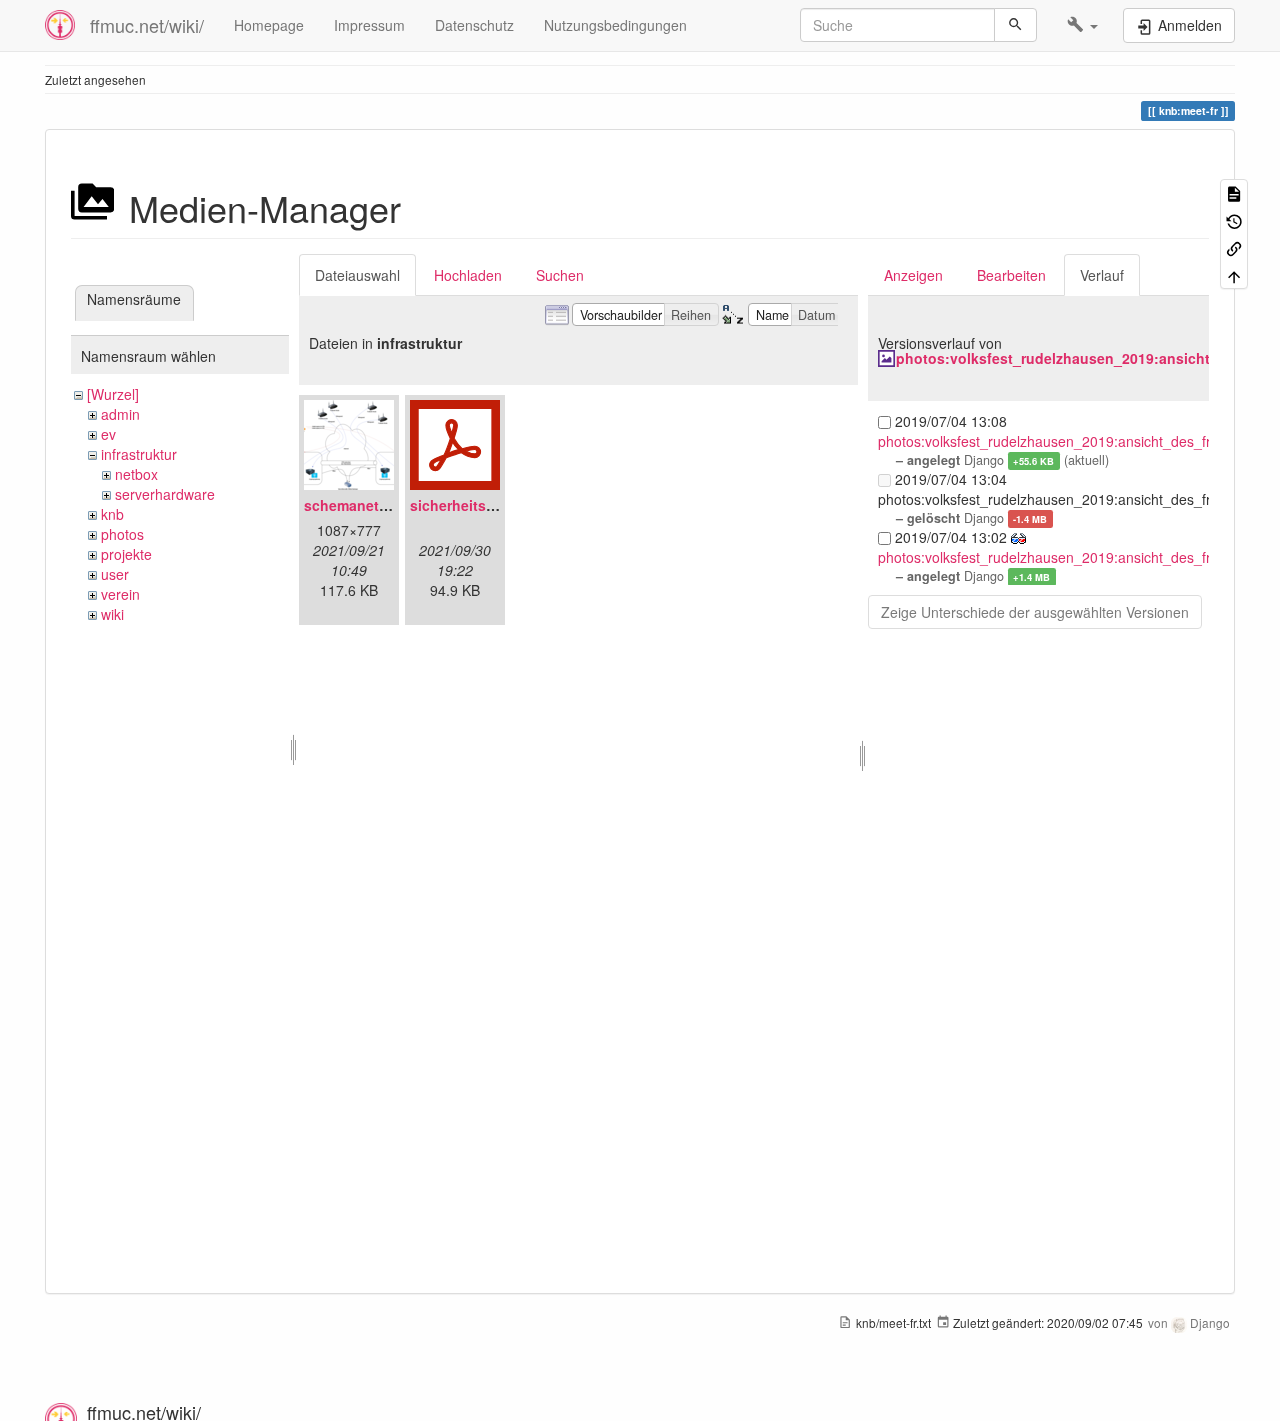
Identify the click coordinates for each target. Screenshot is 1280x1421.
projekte (126, 554)
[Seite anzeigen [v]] (1234, 192)
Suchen (560, 275)
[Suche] (1015, 25)
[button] (1082, 25)
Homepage (269, 25)
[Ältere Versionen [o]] (1234, 219)
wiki (112, 614)
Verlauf (1102, 275)
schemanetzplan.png (375, 505)
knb (112, 514)
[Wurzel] (113, 394)
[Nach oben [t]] (1234, 274)
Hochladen (468, 275)
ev (108, 434)
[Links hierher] (1234, 247)
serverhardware (165, 494)
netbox (136, 474)
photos (122, 534)
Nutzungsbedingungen (615, 25)
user (115, 574)
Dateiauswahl (357, 275)
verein (120, 594)
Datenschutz (474, 25)
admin (120, 414)
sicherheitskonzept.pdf (489, 505)
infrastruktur (139, 454)
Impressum (369, 25)
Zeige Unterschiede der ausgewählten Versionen (1035, 612)
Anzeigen (913, 275)
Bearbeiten (1011, 275)
